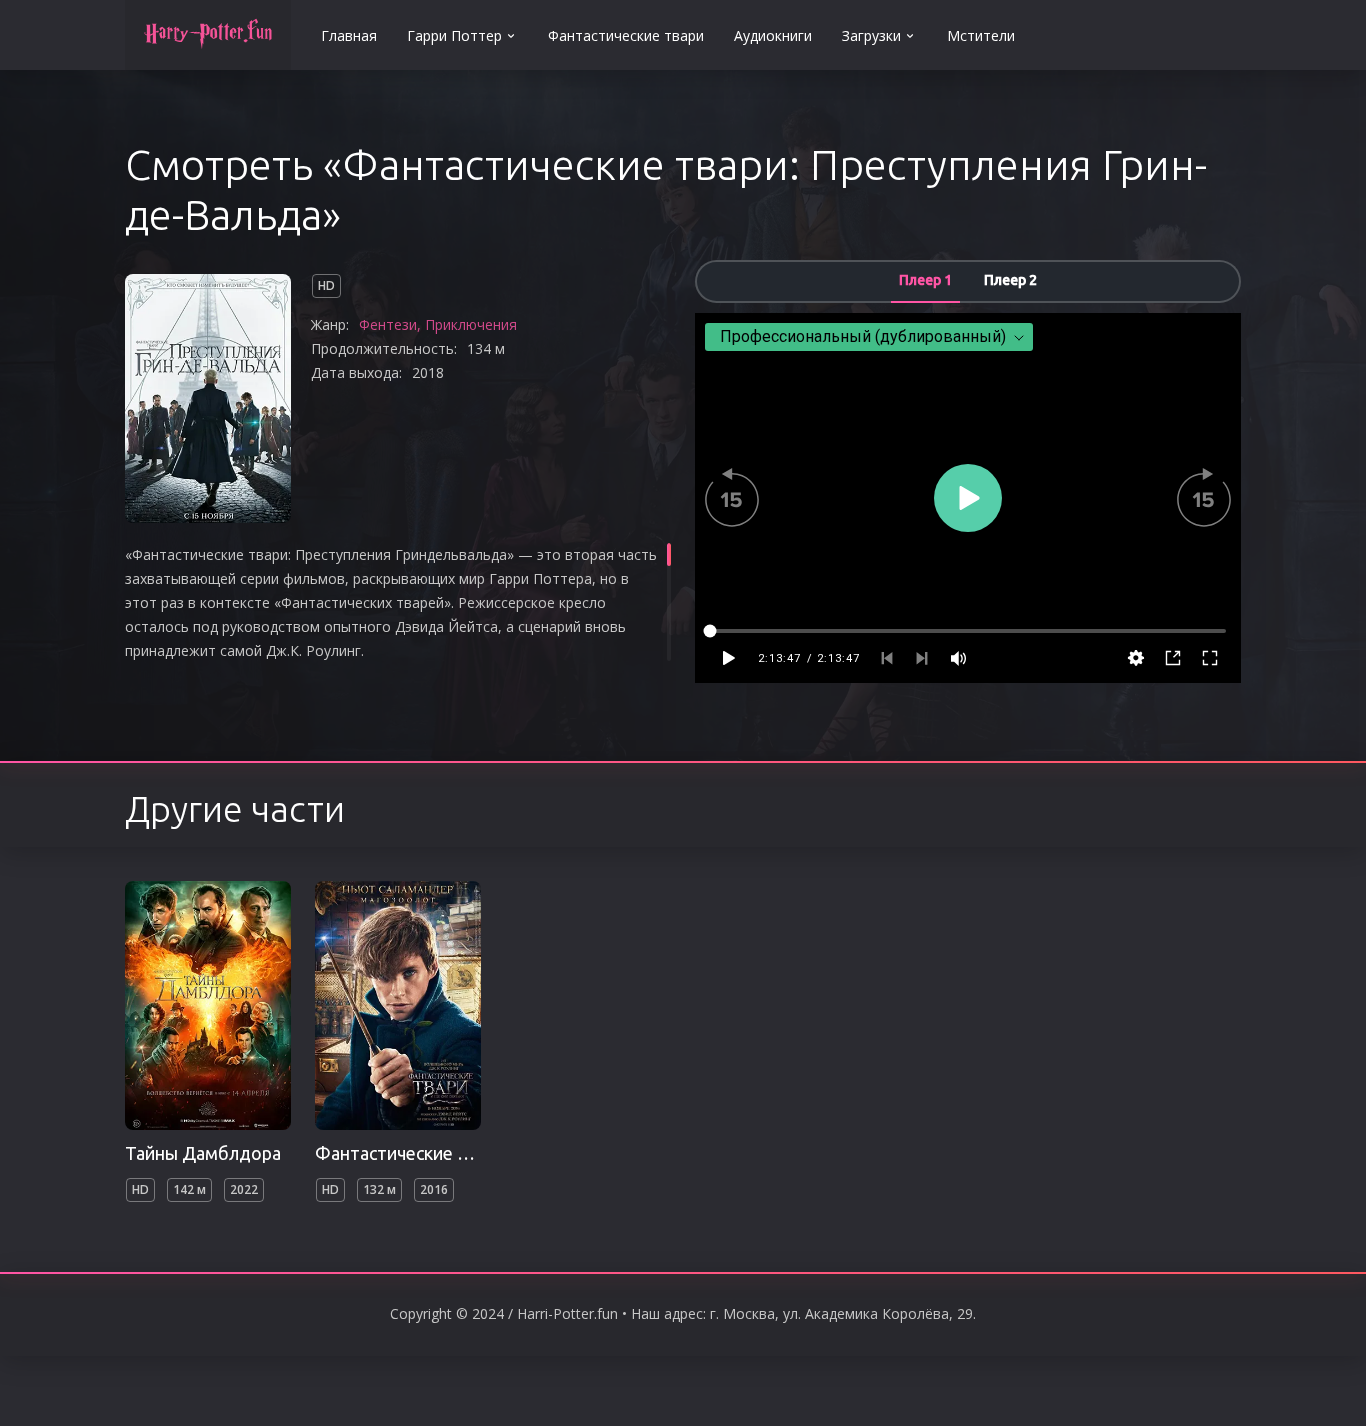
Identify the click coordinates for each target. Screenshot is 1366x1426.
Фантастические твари (626, 35)
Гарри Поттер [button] (454, 35)
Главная (349, 35)
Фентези (388, 324)
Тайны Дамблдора (203, 1153)
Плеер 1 (925, 280)
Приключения (471, 324)
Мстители (981, 35)
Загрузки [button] (871, 35)
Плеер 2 (1010, 280)
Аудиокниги (773, 35)
